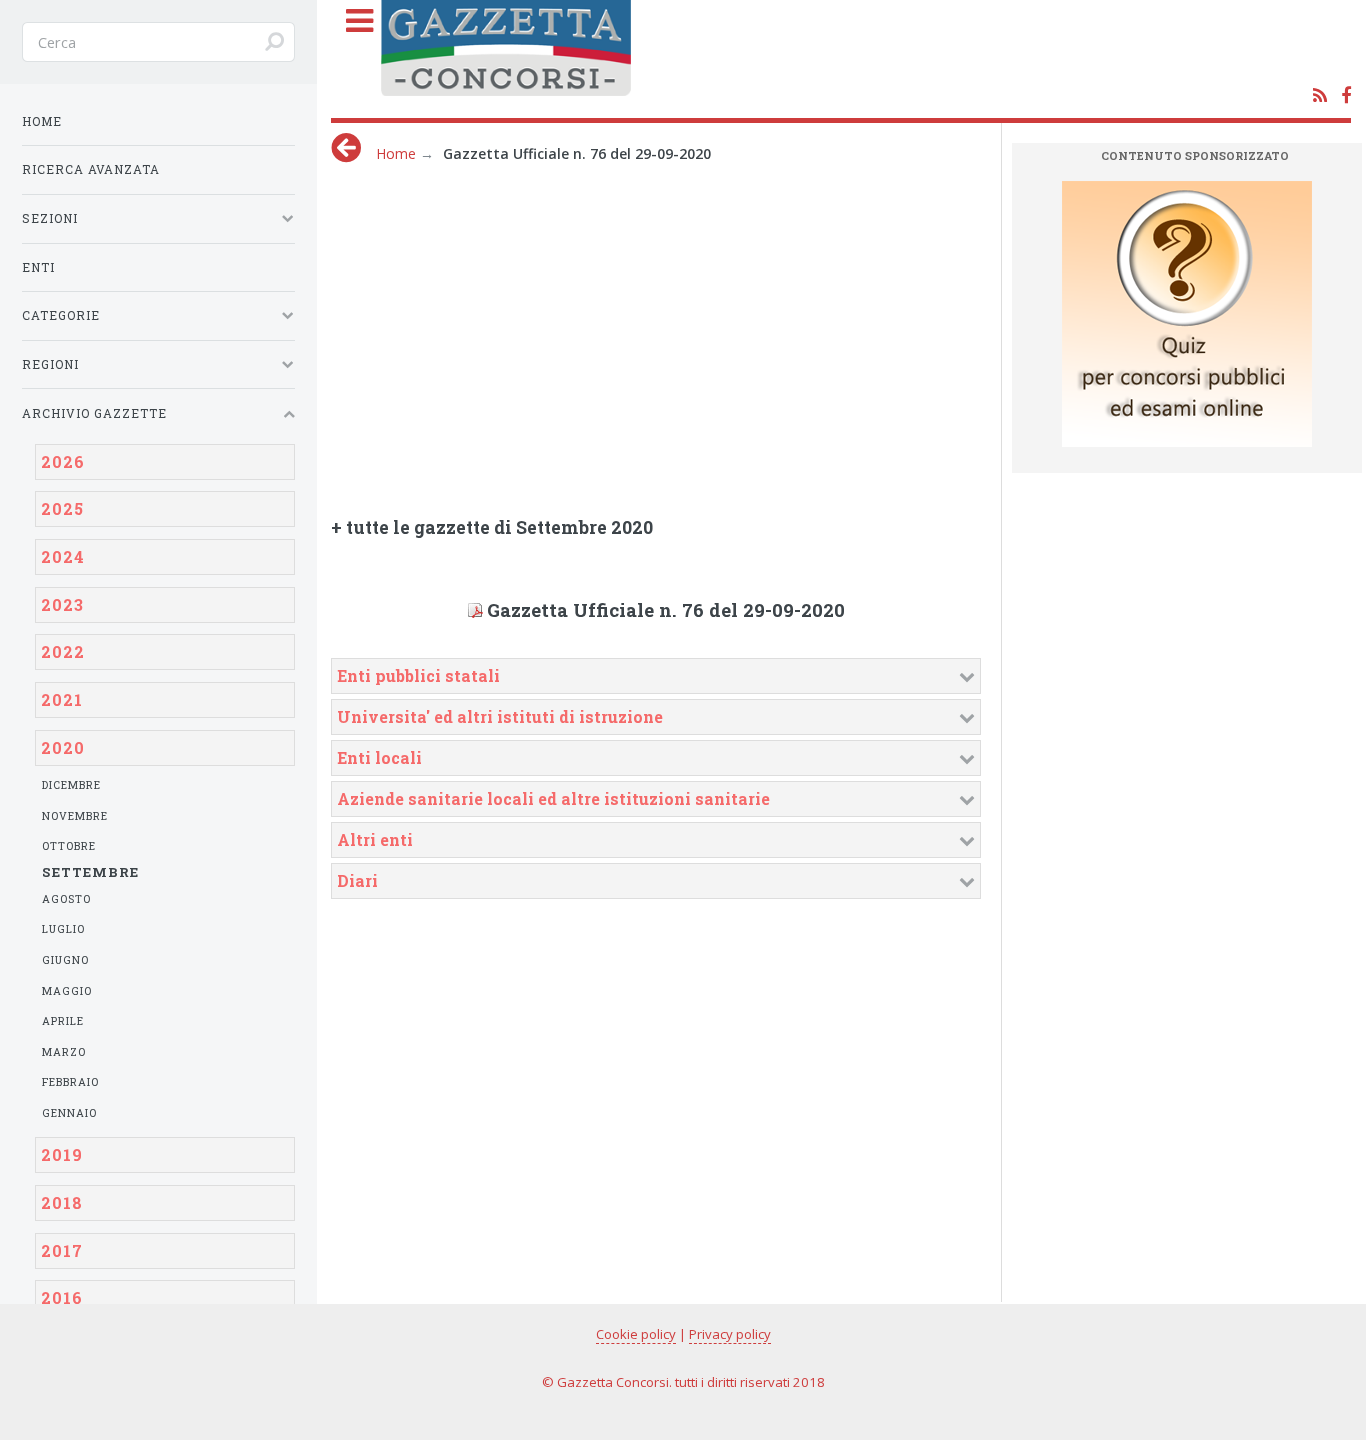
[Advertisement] (731, 333)
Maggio (67, 991)
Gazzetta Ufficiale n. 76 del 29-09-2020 (666, 610)
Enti (38, 267)
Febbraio (70, 1082)
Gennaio (69, 1113)
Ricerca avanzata (91, 169)
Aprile (63, 1021)
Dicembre (71, 785)
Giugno (65, 960)
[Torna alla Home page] (861, 55)
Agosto (66, 899)
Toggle (350, 41)
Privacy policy (730, 1334)
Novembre (75, 816)
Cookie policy (636, 1334)
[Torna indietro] (346, 147)
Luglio (63, 929)
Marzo (64, 1052)
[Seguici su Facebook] (1346, 96)
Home (396, 153)
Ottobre (69, 846)
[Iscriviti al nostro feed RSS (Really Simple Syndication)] (1320, 96)
